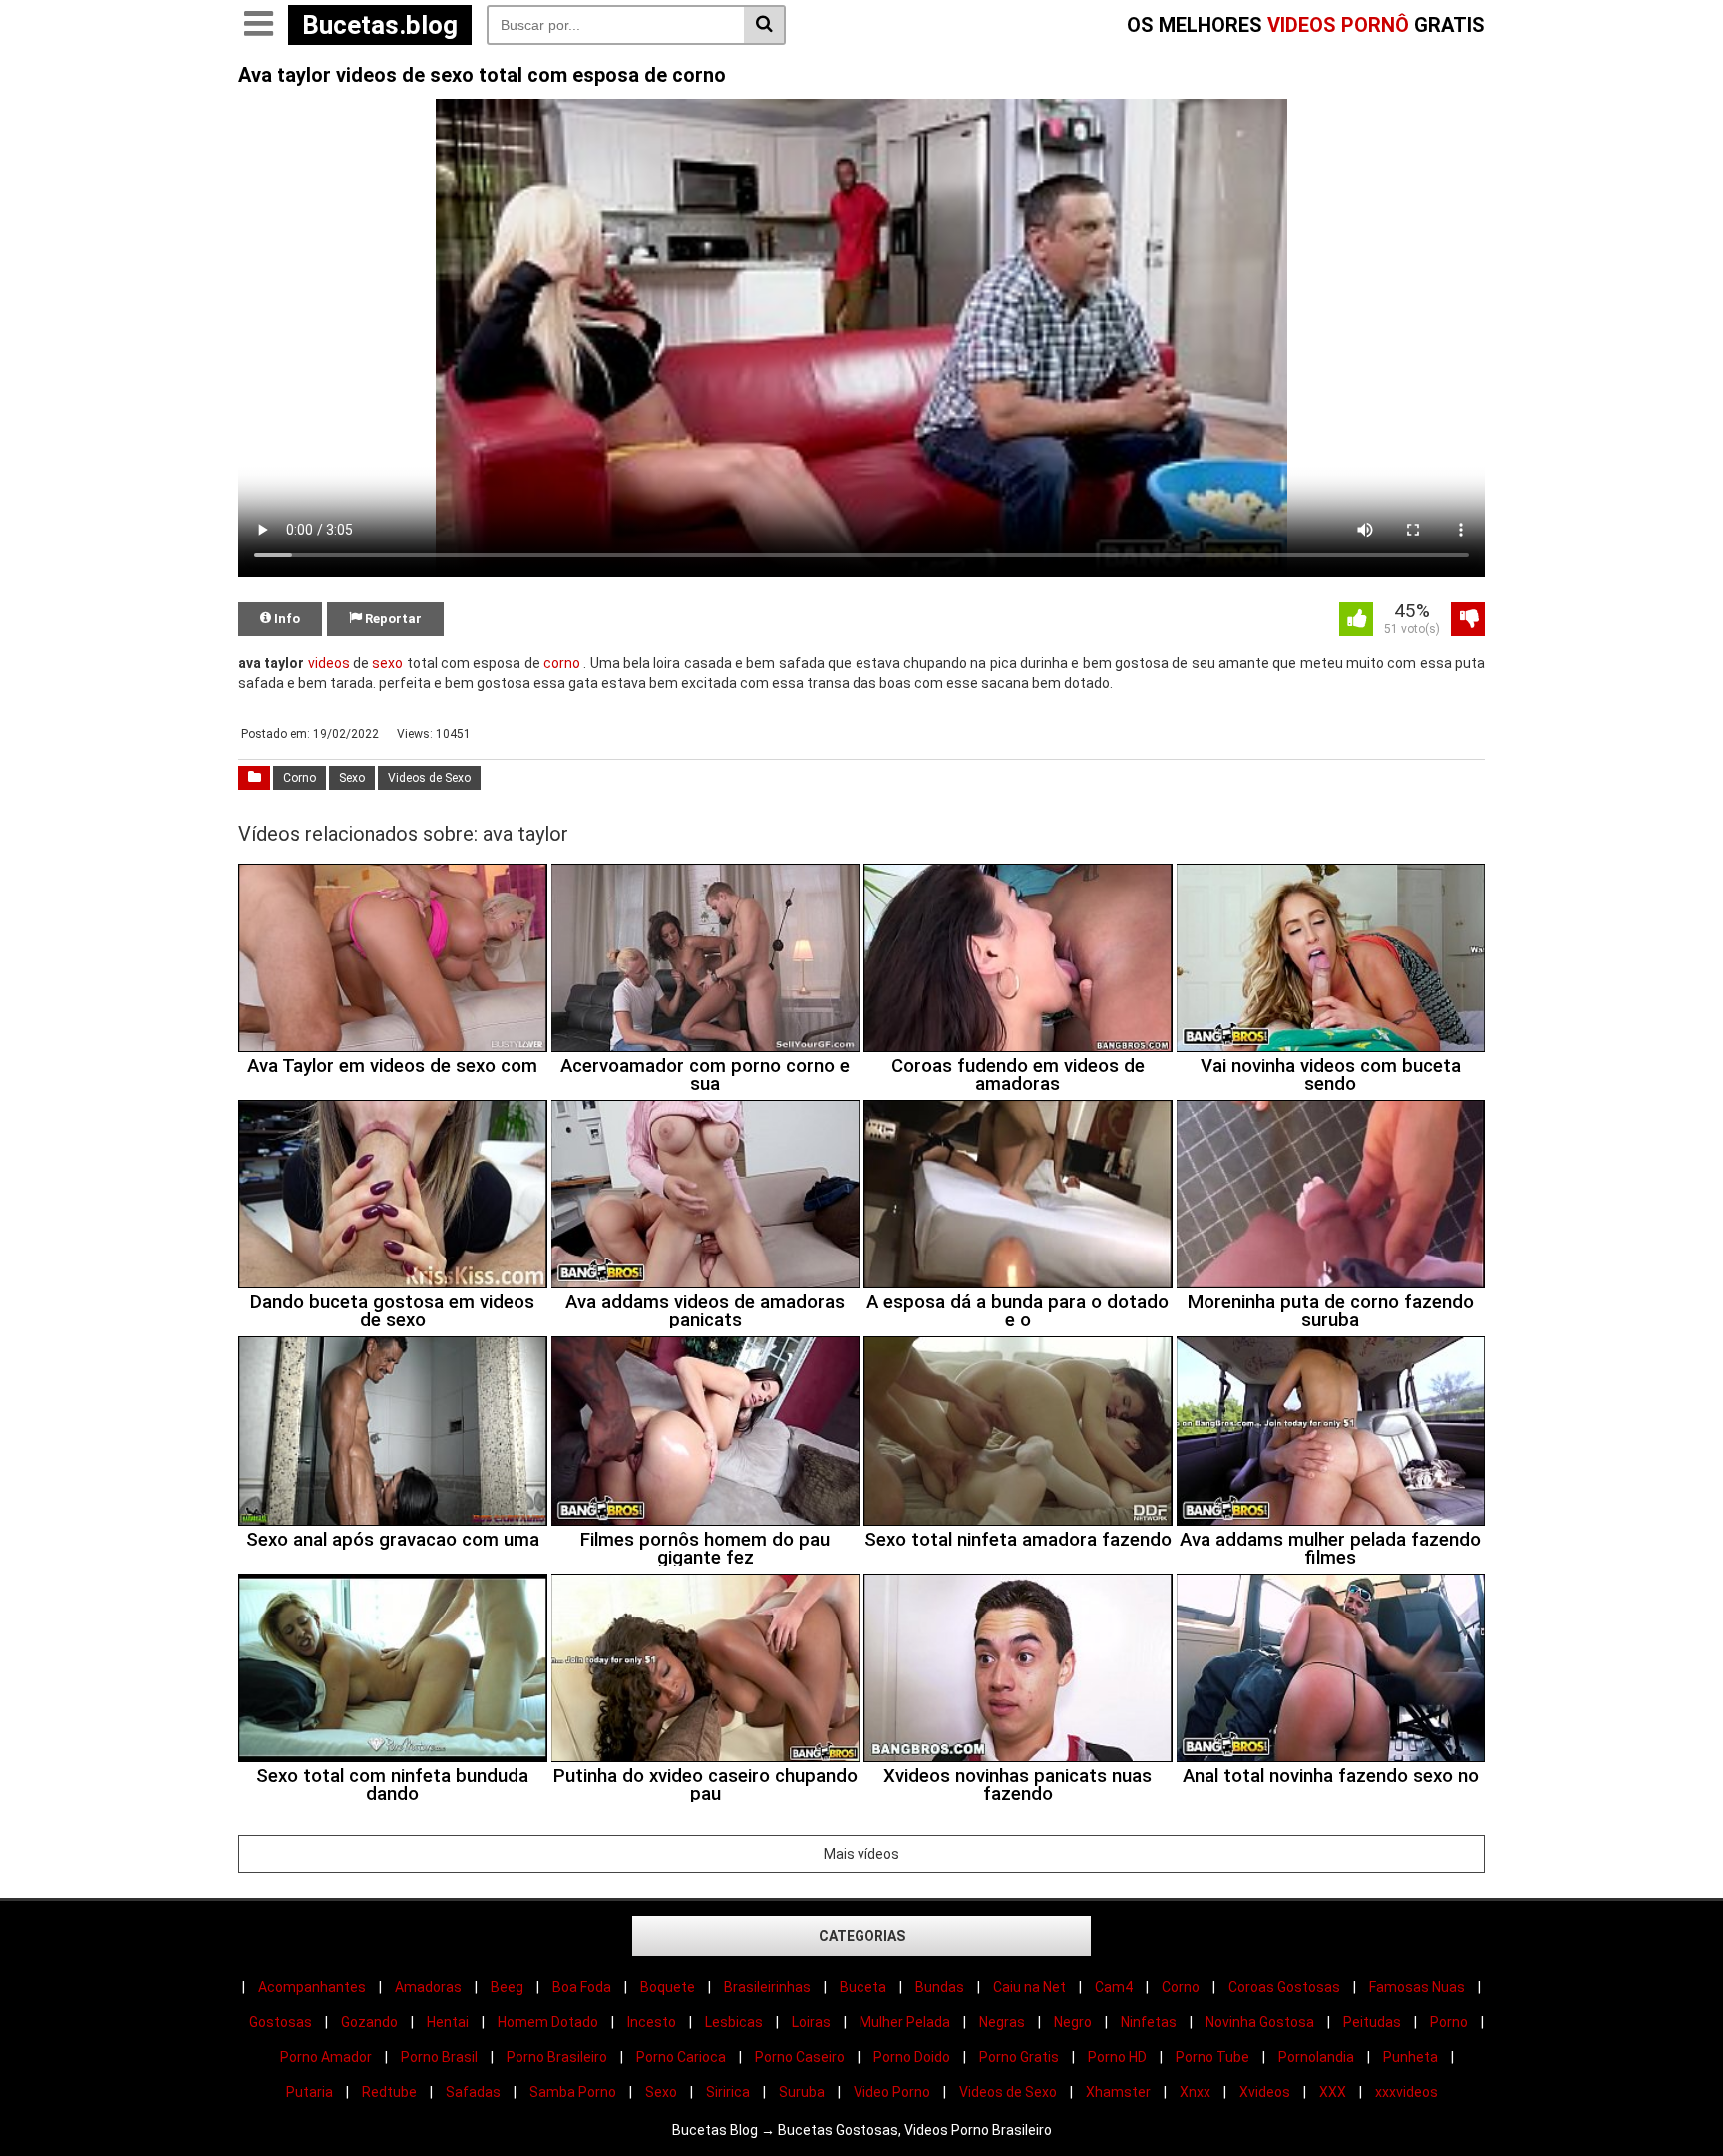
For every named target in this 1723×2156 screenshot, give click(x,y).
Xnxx (1195, 2092)
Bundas (940, 1987)
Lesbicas (734, 2022)
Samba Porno (573, 2092)
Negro (1073, 2022)
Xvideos (1265, 2092)
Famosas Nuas (1417, 1987)
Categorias (862, 1936)
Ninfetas (1149, 2022)
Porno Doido (912, 2057)
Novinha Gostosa (1260, 2022)
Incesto (652, 2022)
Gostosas (281, 2022)
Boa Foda (582, 1987)
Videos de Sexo (429, 778)
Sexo (352, 778)
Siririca (728, 2092)
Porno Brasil (439, 2057)
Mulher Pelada (905, 2022)
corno (562, 663)
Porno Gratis (1019, 2057)
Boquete (668, 1987)
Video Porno (892, 2092)
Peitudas (1372, 2022)
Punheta (1410, 2057)
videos (329, 663)
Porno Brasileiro (557, 2057)
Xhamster (1118, 2092)
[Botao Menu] (258, 25)
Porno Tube (1212, 2057)
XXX (1333, 2092)
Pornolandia (1316, 2057)
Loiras (811, 2022)
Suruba (802, 2092)
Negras (1002, 2022)
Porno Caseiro (800, 2057)
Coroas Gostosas (1284, 1987)
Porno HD (1117, 2057)
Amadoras (428, 1987)
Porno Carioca (681, 2057)
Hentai (448, 2022)
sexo (387, 663)
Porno (1449, 2022)
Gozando (369, 2022)
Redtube (389, 2092)
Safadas (473, 2092)
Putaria (310, 2092)
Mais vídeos (861, 1854)
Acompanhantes (312, 1987)
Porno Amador (326, 2057)
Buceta (863, 1987)
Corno (300, 778)
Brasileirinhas (767, 1987)
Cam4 (1114, 1987)
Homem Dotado (548, 2022)
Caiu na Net (1030, 1987)
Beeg (507, 1987)
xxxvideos (1406, 2092)
